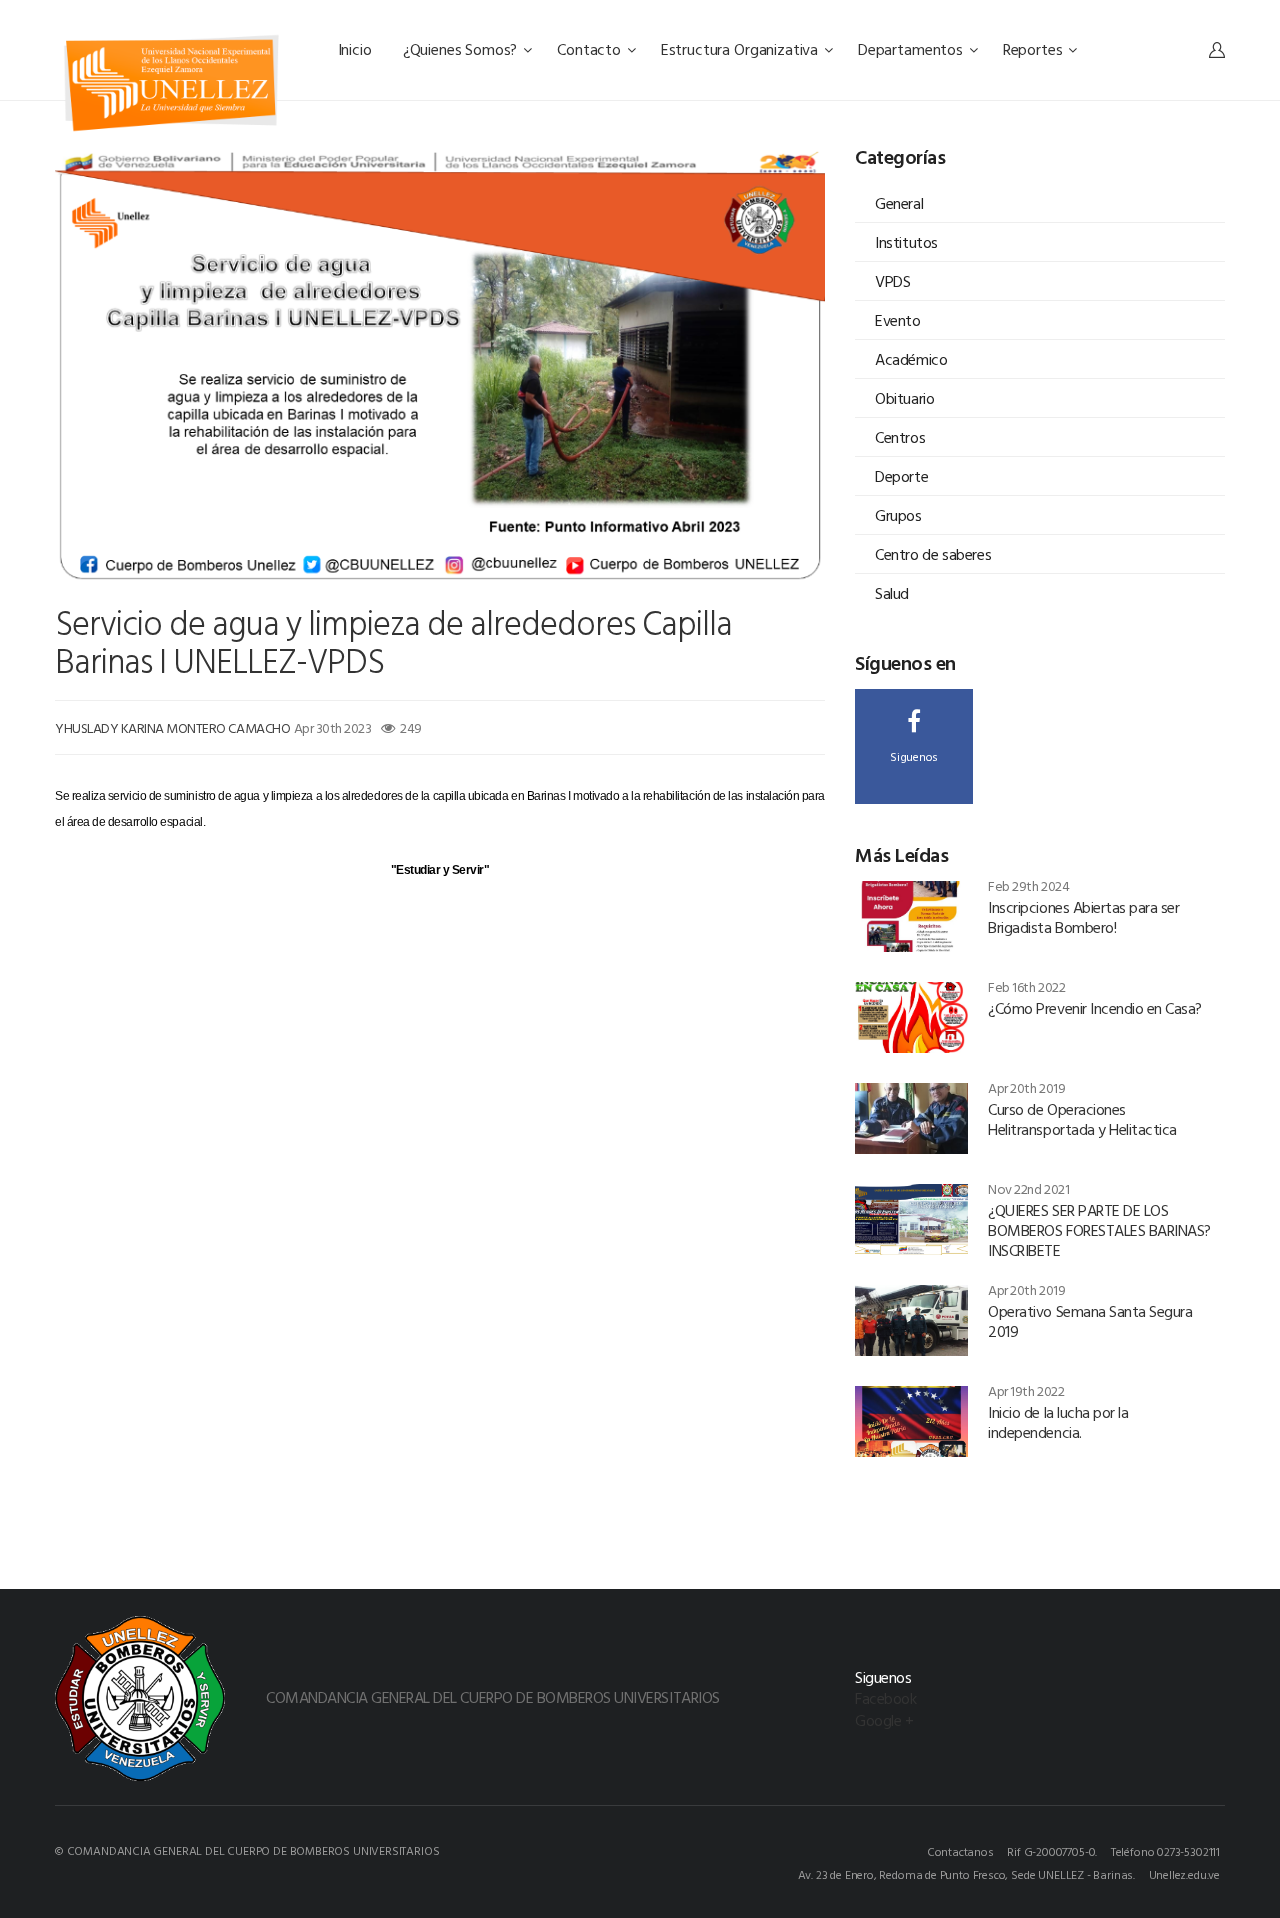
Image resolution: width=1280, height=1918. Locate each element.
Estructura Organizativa (741, 49)
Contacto (591, 49)
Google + (884, 1720)
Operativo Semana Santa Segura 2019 (1090, 1321)
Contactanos (960, 1851)
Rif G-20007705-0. (1052, 1851)
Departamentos (912, 49)
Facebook (885, 1698)
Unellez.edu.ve (1184, 1874)
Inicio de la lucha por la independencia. (1058, 1422)
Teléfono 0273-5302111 (1165, 1851)
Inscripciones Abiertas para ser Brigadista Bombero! (1083, 917)
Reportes (1035, 49)
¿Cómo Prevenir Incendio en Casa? (1095, 1008)
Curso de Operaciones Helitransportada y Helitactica (1082, 1119)
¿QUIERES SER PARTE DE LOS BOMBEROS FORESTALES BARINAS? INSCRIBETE (1099, 1230)
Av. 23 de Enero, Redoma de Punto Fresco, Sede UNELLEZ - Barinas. (966, 1874)
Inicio (357, 49)
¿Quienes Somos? (462, 49)
